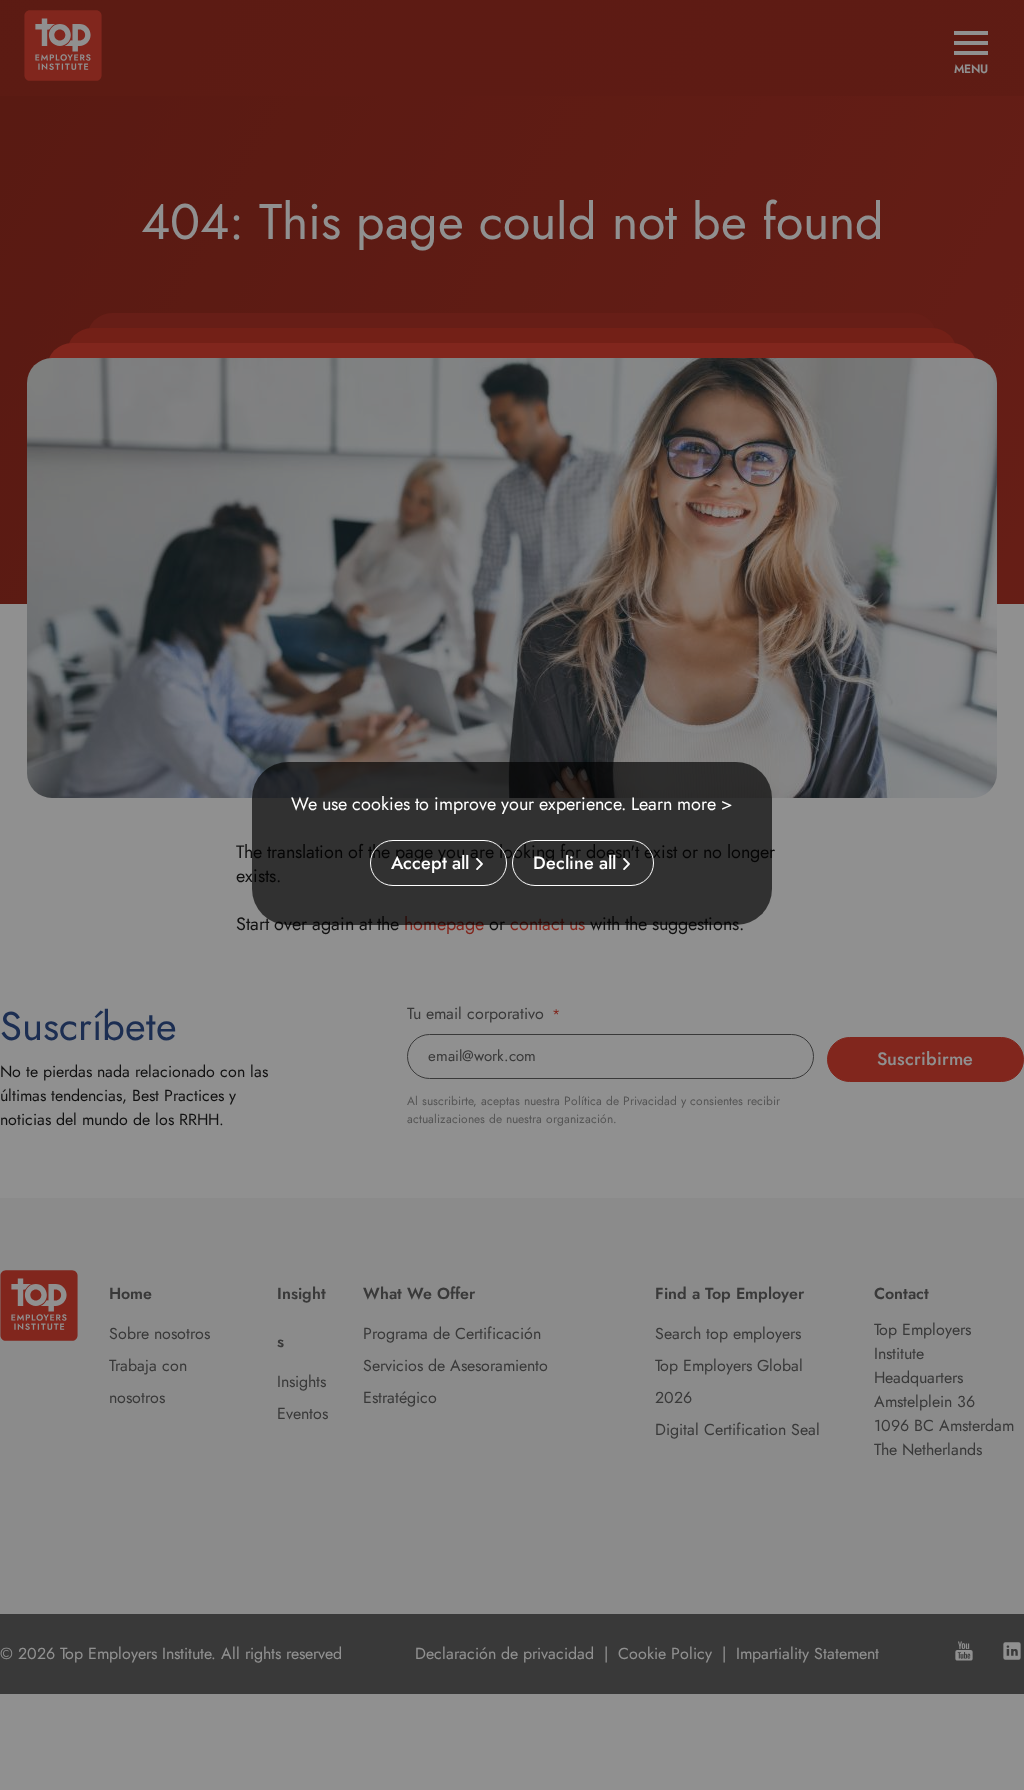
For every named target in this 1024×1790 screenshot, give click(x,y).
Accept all (430, 863)
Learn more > (682, 804)
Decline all (574, 863)
